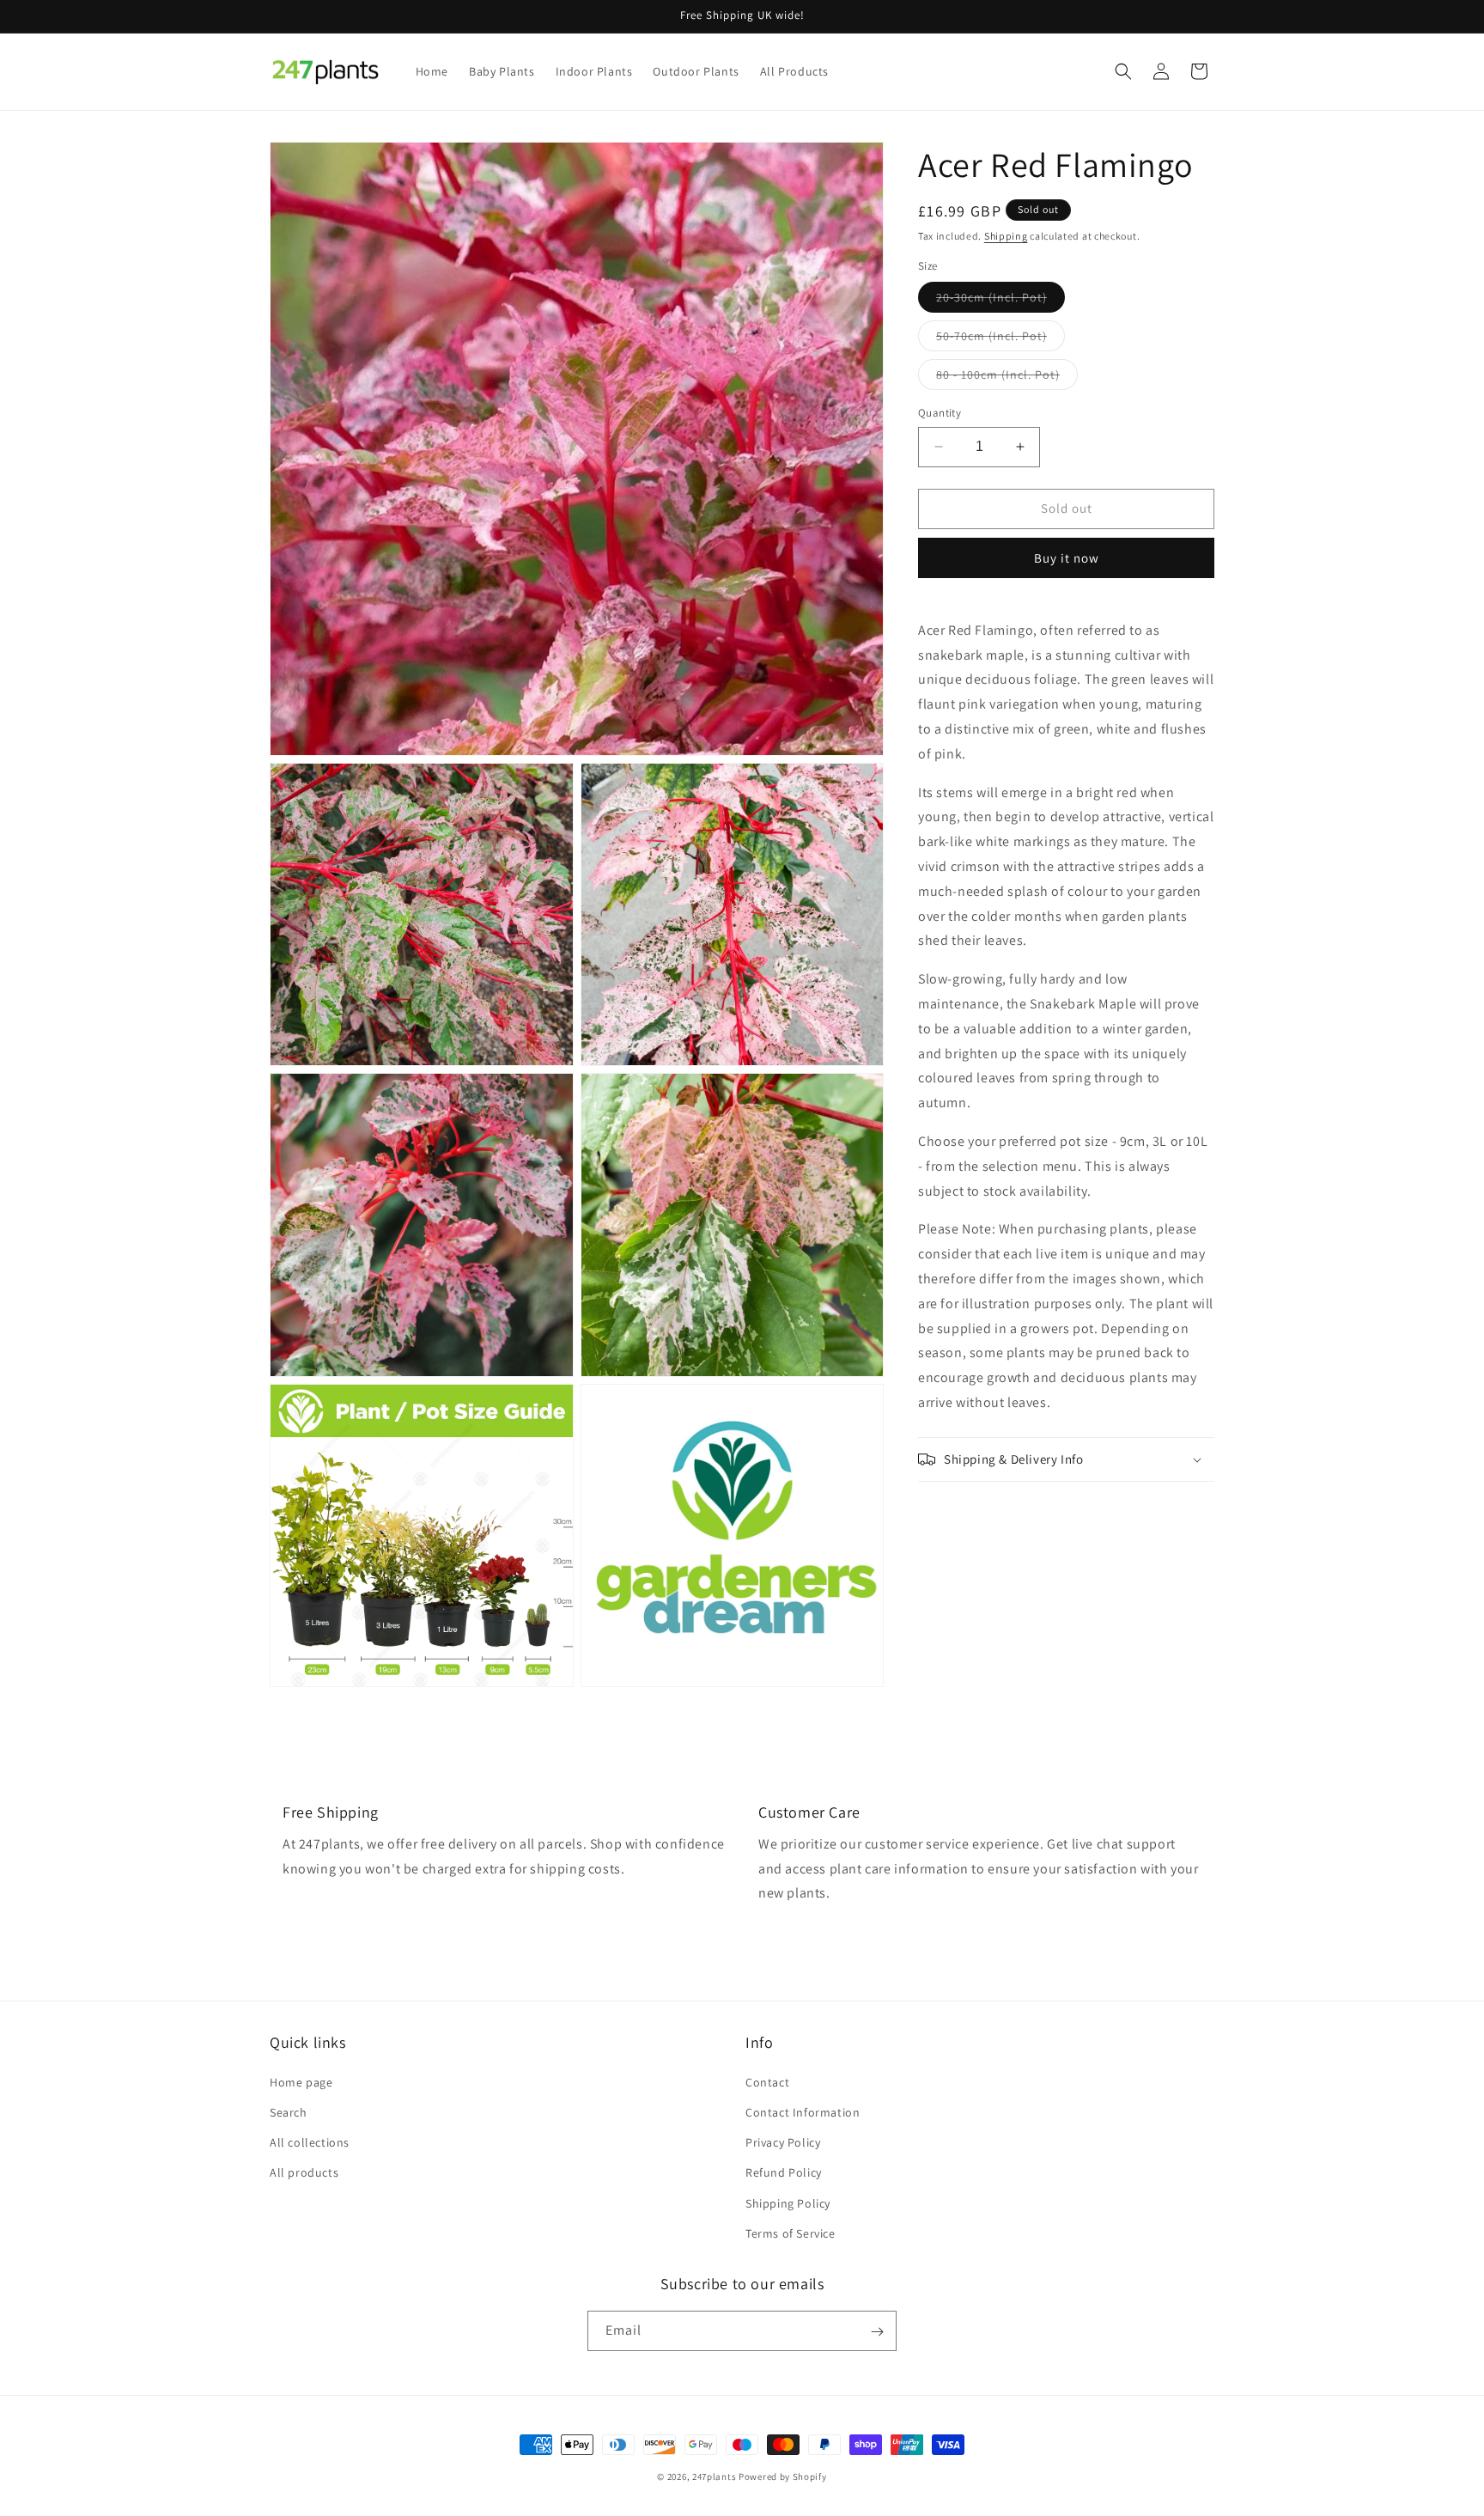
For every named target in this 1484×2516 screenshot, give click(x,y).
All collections (310, 2141)
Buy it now (1067, 558)
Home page (301, 2081)
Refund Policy (784, 2172)
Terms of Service (791, 2233)
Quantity (940, 413)
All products (304, 2172)
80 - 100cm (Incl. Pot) (1007, 378)
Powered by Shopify (783, 2476)
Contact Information (803, 2111)
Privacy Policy (783, 2141)
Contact (767, 2081)
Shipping (1006, 236)
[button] (1123, 71)
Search (289, 2111)
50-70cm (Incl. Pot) (1000, 339)
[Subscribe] (877, 2332)
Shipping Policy (788, 2202)
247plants (714, 2476)
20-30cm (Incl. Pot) (1000, 301)
